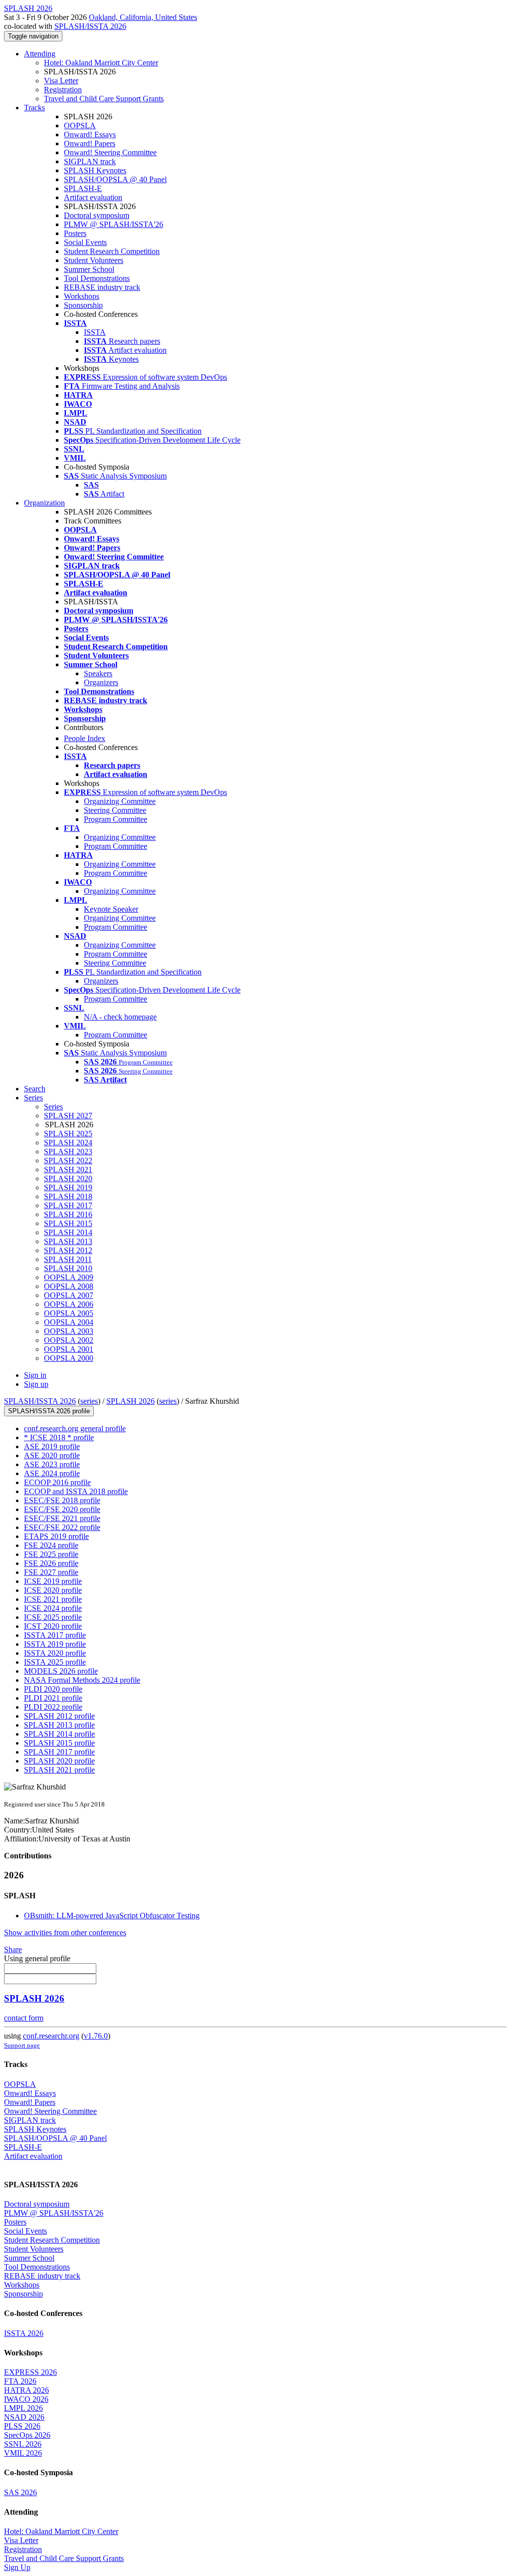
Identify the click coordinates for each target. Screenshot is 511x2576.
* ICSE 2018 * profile (59, 1437)
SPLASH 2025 (68, 1134)
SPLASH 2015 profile (59, 1743)
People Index (85, 738)
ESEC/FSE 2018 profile (62, 1500)
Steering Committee (115, 810)
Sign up (36, 1384)
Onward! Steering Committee (110, 152)
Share (13, 1949)
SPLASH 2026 (130, 1401)
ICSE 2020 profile (53, 1590)
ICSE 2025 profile (53, 1617)
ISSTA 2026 (24, 2333)
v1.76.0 (96, 2036)
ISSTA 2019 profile (55, 1644)
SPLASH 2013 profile (59, 1725)
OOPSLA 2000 (69, 1358)
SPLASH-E (83, 188)
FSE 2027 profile (51, 1572)
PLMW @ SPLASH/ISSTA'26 (114, 224)
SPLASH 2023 (68, 1152)
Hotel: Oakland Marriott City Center (101, 63)
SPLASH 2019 (68, 1187)
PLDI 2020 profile (53, 1689)
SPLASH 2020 (68, 1178)
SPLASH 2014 (68, 1232)
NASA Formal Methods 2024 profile (82, 1680)
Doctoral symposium (97, 215)
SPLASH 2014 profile (59, 1734)
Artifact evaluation (93, 197)
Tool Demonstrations (97, 278)
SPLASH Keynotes (95, 170)
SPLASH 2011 (68, 1259)
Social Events (85, 242)
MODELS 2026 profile (61, 1671)
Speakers (98, 673)
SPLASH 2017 (68, 1205)
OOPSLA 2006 (69, 1304)
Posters (75, 233)
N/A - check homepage (120, 1017)
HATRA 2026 (26, 2390)
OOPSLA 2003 (69, 1331)
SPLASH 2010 (68, 1268)
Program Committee (116, 819)
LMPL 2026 (23, 2408)
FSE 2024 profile (51, 1545)
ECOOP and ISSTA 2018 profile (76, 1491)
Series (53, 1107)
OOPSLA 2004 (69, 1322)
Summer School (89, 269)
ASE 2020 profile (52, 1455)
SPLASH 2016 (68, 1214)
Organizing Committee (120, 801)
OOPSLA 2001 (69, 1349)
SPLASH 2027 (68, 1116)
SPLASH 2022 (68, 1160)
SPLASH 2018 (68, 1196)
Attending (40, 54)
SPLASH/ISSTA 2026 (90, 26)
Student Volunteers (94, 260)
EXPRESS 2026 (30, 2372)
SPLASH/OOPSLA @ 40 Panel (115, 179)
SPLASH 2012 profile (59, 1716)
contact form (24, 2018)
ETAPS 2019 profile (56, 1536)
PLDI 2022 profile (53, 1707)
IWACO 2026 (26, 2399)
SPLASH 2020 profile (59, 1761)
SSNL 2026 (23, 2444)
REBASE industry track (102, 287)
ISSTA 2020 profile (55, 1653)
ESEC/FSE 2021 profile (62, 1518)
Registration (63, 90)
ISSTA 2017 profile (55, 1635)
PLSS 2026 (22, 2426)
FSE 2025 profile (51, 1554)
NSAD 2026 (24, 2417)
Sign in (35, 1375)
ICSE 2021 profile (53, 1599)
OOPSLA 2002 (69, 1340)
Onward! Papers (90, 143)
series (89, 1401)
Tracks (34, 108)
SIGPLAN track (90, 161)
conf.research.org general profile (75, 1428)
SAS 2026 (20, 2492)
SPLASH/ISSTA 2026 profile (49, 1411)
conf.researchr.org (51, 2036)
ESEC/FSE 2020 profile (62, 1509)
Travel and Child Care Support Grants (104, 99)
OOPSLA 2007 (69, 1295)
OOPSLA (80, 126)
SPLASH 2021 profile (59, 1770)
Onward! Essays (90, 134)
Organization (44, 503)
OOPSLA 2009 (69, 1277)
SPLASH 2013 (68, 1241)
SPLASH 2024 (68, 1143)
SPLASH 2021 (68, 1169)
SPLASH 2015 (68, 1223)
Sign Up (17, 2567)
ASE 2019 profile (52, 1446)
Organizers (101, 682)
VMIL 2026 (23, 2453)
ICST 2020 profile (53, 1626)
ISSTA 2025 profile (55, 1662)
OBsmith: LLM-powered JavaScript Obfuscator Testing (112, 1916)
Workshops (82, 296)
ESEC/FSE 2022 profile (62, 1527)
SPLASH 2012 (68, 1250)
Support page (22, 2045)
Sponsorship (83, 305)
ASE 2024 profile (52, 1473)
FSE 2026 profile (51, 1563)
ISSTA (95, 332)
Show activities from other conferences (65, 1932)
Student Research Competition (112, 251)
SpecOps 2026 (27, 2435)
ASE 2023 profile (52, 1464)
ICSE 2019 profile (53, 1581)
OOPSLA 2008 (69, 1286)
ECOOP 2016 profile (57, 1482)
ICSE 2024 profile (53, 1608)
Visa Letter (61, 81)
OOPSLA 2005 (69, 1313)
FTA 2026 (20, 2381)
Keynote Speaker (111, 909)
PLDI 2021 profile (53, 1698)
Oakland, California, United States (143, 17)
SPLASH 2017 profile (59, 1752)
